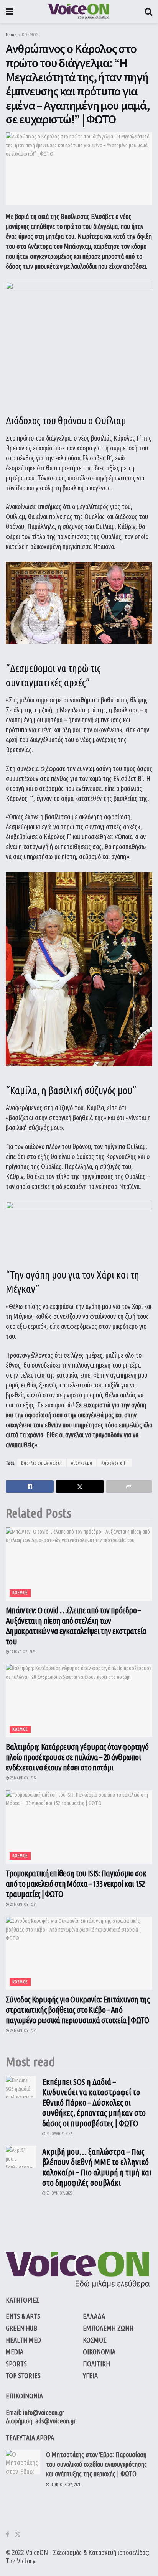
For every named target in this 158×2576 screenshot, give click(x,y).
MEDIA (15, 2352)
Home (11, 35)
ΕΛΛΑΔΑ (94, 2316)
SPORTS (16, 2364)
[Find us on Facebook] (7, 2534)
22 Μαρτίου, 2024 (23, 2031)
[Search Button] (148, 12)
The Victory (20, 2561)
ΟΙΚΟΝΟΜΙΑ (99, 2352)
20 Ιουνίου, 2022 (59, 2193)
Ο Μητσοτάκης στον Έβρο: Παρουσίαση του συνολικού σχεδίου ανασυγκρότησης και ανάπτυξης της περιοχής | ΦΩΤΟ (96, 2464)
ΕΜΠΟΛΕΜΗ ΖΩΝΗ (108, 2328)
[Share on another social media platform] (129, 1486)
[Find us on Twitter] (18, 2534)
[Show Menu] (9, 12)
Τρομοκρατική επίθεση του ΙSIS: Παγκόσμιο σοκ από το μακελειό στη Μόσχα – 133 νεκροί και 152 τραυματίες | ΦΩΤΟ (76, 1883)
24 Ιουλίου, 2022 (59, 2134)
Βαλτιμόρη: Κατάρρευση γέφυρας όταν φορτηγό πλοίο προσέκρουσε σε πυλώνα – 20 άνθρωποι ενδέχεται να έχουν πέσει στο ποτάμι (77, 1757)
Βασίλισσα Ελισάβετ (42, 1463)
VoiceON (37, 2552)
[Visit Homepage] (79, 12)
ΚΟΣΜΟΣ (30, 35)
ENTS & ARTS (23, 2316)
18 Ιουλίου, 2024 (22, 1652)
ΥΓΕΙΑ (90, 2375)
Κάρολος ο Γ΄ (115, 1463)
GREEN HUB (21, 2328)
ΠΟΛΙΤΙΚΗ (96, 2364)
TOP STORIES (23, 2375)
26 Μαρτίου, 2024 (23, 1778)
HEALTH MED (23, 2340)
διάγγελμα (82, 1463)
